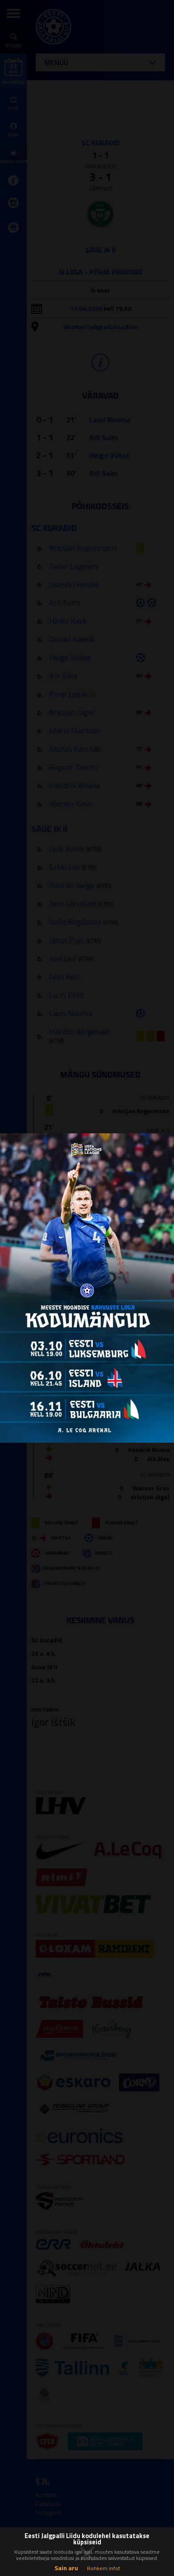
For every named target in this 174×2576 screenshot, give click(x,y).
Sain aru (66, 2568)
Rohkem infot (104, 2568)
